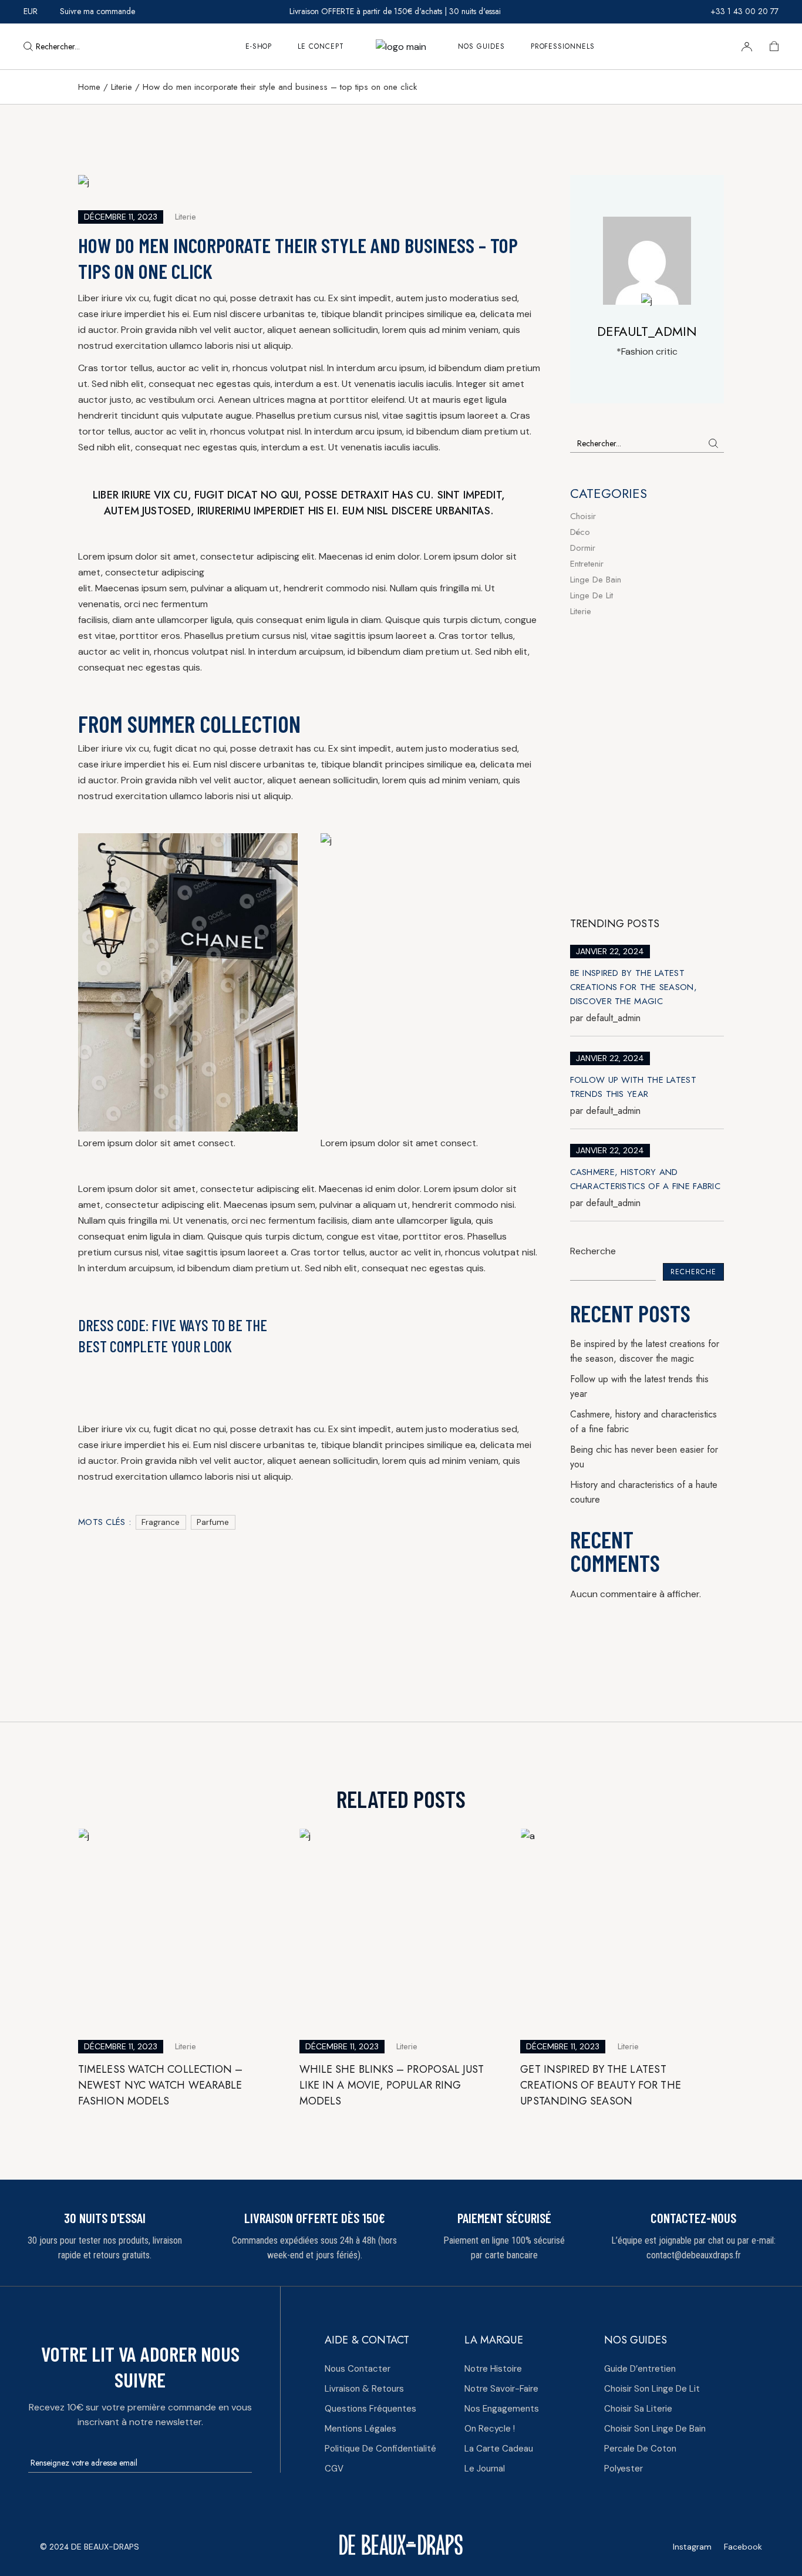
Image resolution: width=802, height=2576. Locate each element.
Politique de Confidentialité (380, 2449)
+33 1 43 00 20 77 (744, 11)
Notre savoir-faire (501, 2389)
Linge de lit (592, 595)
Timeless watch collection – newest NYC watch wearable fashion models (160, 2085)
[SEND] (246, 2464)
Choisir (583, 516)
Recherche (593, 1251)
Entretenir (587, 564)
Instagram (692, 2547)
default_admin (605, 1018)
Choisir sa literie (638, 2409)
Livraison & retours (364, 2389)
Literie (122, 87)
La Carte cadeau (499, 2449)
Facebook (743, 2547)
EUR (31, 11)
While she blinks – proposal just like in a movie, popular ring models (392, 2085)
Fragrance (161, 1522)
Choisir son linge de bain (655, 2429)
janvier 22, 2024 (610, 951)
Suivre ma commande (97, 11)
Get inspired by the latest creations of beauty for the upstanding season (600, 2085)
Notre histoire (493, 2369)
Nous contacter (358, 2369)
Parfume (213, 1522)
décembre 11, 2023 (121, 217)
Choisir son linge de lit (652, 2389)
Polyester (624, 2469)
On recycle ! (490, 2429)
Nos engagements (502, 2409)
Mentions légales (360, 2429)
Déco (580, 532)
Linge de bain (596, 580)
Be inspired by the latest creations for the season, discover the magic (634, 987)
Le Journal (485, 2469)
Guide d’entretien (640, 2369)
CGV (334, 2469)
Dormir (583, 548)
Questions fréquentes (370, 2409)
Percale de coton (640, 2449)
